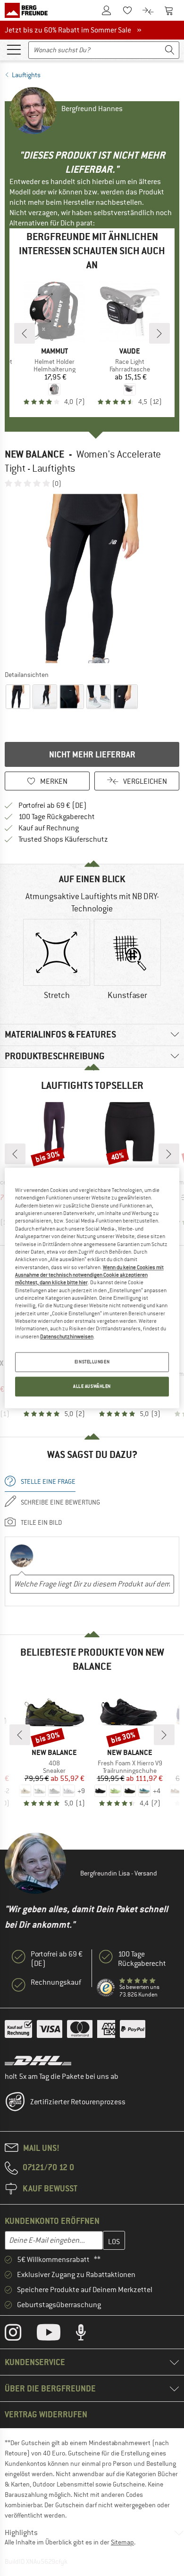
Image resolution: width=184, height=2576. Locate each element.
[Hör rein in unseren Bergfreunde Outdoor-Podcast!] (88, 2334)
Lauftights (26, 75)
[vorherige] (25, 333)
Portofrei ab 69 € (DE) (53, 805)
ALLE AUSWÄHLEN (92, 1387)
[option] (92, 579)
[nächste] (159, 333)
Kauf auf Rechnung (49, 828)
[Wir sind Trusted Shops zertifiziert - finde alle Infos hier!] (106, 1988)
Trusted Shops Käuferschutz (63, 839)
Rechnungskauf (56, 1982)
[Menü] (14, 49)
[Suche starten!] (170, 50)
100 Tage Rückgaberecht (57, 817)
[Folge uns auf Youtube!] (56, 2334)
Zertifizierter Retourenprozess (78, 2102)
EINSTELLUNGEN (92, 1362)
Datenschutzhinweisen (67, 1336)
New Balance (34, 454)
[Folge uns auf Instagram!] (20, 2334)
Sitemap (122, 2542)
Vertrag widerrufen (46, 2414)
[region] (92, 1288)
